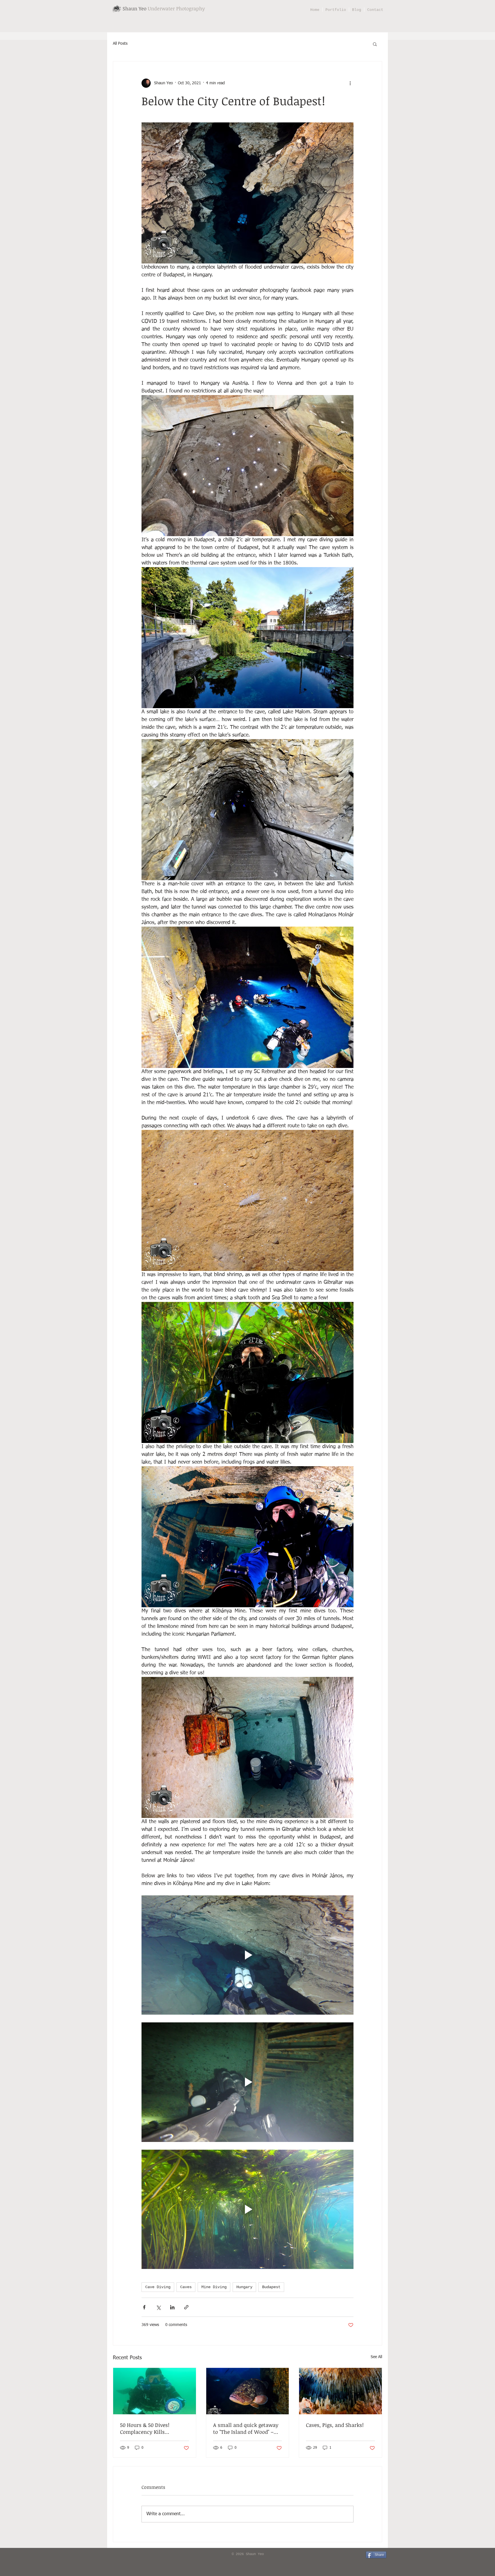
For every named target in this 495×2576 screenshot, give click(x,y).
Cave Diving (158, 2287)
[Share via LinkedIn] (172, 2307)
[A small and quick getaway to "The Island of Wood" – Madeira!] (248, 2391)
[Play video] (247, 1955)
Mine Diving (214, 2287)
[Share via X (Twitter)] (158, 2307)
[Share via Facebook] (144, 2307)
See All (376, 2357)
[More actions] (350, 83)
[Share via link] (186, 2307)
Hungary (244, 2287)
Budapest (271, 2287)
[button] (375, 44)
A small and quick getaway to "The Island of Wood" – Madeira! (246, 2428)
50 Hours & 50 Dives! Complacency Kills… (145, 2428)
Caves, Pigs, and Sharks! (335, 2425)
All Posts (120, 44)
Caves (186, 2287)
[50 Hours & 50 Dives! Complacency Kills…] (155, 2391)
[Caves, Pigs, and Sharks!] (340, 2391)
